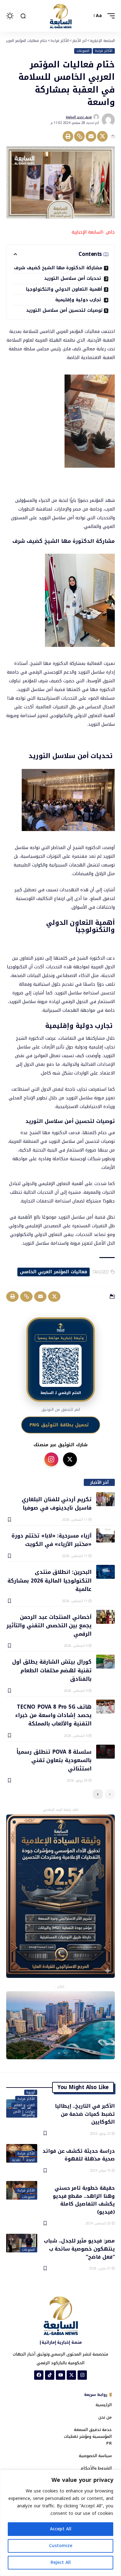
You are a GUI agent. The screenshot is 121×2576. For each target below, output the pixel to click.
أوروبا (31, 2092)
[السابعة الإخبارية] (60, 16)
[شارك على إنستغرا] (51, 1459)
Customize (61, 2546)
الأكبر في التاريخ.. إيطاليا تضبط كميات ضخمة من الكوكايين (85, 2114)
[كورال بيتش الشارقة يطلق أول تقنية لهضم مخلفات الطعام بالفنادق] (105, 1662)
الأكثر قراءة (104, 51)
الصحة (30, 2160)
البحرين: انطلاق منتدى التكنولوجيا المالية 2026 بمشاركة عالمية (49, 1580)
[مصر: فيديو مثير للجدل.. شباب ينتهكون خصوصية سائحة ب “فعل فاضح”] (22, 2243)
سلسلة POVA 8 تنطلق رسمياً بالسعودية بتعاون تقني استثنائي (54, 1760)
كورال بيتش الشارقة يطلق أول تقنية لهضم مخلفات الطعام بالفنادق (52, 1670)
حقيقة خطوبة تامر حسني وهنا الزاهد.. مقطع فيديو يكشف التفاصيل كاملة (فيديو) (84, 2199)
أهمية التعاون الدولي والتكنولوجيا (64, 289)
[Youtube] (60, 2375)
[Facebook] (39, 2375)
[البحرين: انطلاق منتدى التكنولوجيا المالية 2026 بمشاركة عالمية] (105, 1572)
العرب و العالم (25, 2105)
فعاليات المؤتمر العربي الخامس (54, 1272)
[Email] (91, 136)
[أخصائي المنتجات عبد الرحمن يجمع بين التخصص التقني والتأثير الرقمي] (105, 1617)
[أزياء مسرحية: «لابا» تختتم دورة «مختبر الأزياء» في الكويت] (105, 1536)
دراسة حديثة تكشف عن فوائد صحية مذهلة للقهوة (79, 2155)
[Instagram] (82, 2375)
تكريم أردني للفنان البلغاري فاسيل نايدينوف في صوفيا (57, 1503)
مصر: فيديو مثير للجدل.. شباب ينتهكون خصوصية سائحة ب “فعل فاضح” (79, 2248)
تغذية (16, 2160)
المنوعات (83, 51)
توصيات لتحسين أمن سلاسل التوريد (64, 310)
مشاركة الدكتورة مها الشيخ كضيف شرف (58, 268)
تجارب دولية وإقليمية (79, 300)
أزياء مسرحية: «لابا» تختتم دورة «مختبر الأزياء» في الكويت (52, 1540)
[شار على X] (70, 1459)
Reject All (61, 2562)
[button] (110, 16)
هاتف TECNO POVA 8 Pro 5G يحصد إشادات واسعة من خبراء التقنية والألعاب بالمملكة (53, 1715)
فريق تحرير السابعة (79, 117)
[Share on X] (102, 136)
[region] (60, 2523)
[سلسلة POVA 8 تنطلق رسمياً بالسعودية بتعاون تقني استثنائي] (105, 1752)
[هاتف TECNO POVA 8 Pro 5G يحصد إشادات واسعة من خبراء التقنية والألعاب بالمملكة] (105, 1707)
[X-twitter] (71, 2375)
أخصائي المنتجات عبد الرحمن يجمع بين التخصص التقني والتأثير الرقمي (49, 1625)
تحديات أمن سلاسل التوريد (73, 278)
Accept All (61, 2529)
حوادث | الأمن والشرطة (24, 2113)
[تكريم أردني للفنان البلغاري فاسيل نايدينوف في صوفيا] (105, 1499)
